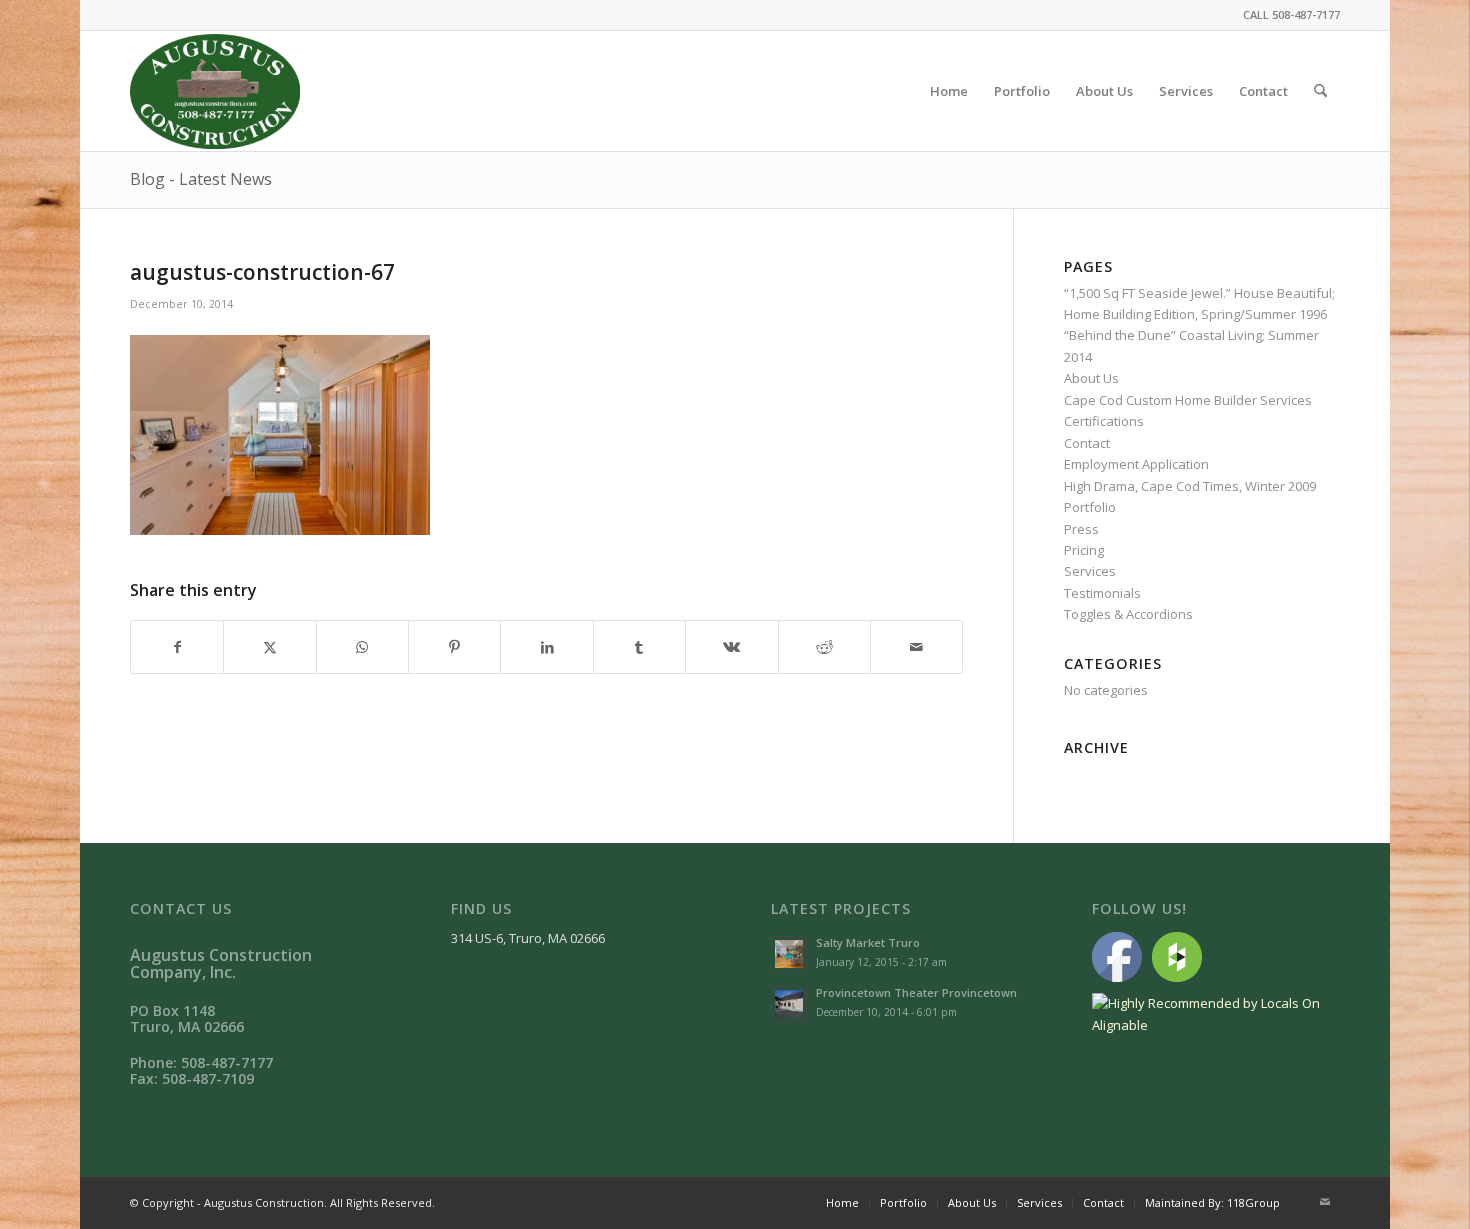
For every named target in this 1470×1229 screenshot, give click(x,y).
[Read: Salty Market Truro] (789, 954)
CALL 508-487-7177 (1291, 14)
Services (1090, 571)
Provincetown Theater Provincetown (916, 992)
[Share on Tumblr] (639, 647)
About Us (1091, 378)
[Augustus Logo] (215, 91)
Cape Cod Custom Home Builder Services (1188, 400)
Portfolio (1090, 507)
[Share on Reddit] (824, 647)
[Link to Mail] (1325, 1202)
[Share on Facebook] (177, 647)
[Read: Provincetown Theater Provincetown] (789, 1004)
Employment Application (1136, 464)
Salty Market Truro (868, 942)
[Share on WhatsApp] (362, 647)
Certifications (1104, 421)
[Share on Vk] (731, 647)
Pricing (1084, 550)
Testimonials (1102, 593)
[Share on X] (269, 647)
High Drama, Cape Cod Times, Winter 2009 (1190, 486)
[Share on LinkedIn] (546, 647)
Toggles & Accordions (1128, 614)
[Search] (1320, 91)
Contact (1087, 443)
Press (1081, 529)
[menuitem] (949, 91)
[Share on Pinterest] (454, 647)
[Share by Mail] (916, 647)
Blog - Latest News (201, 179)
